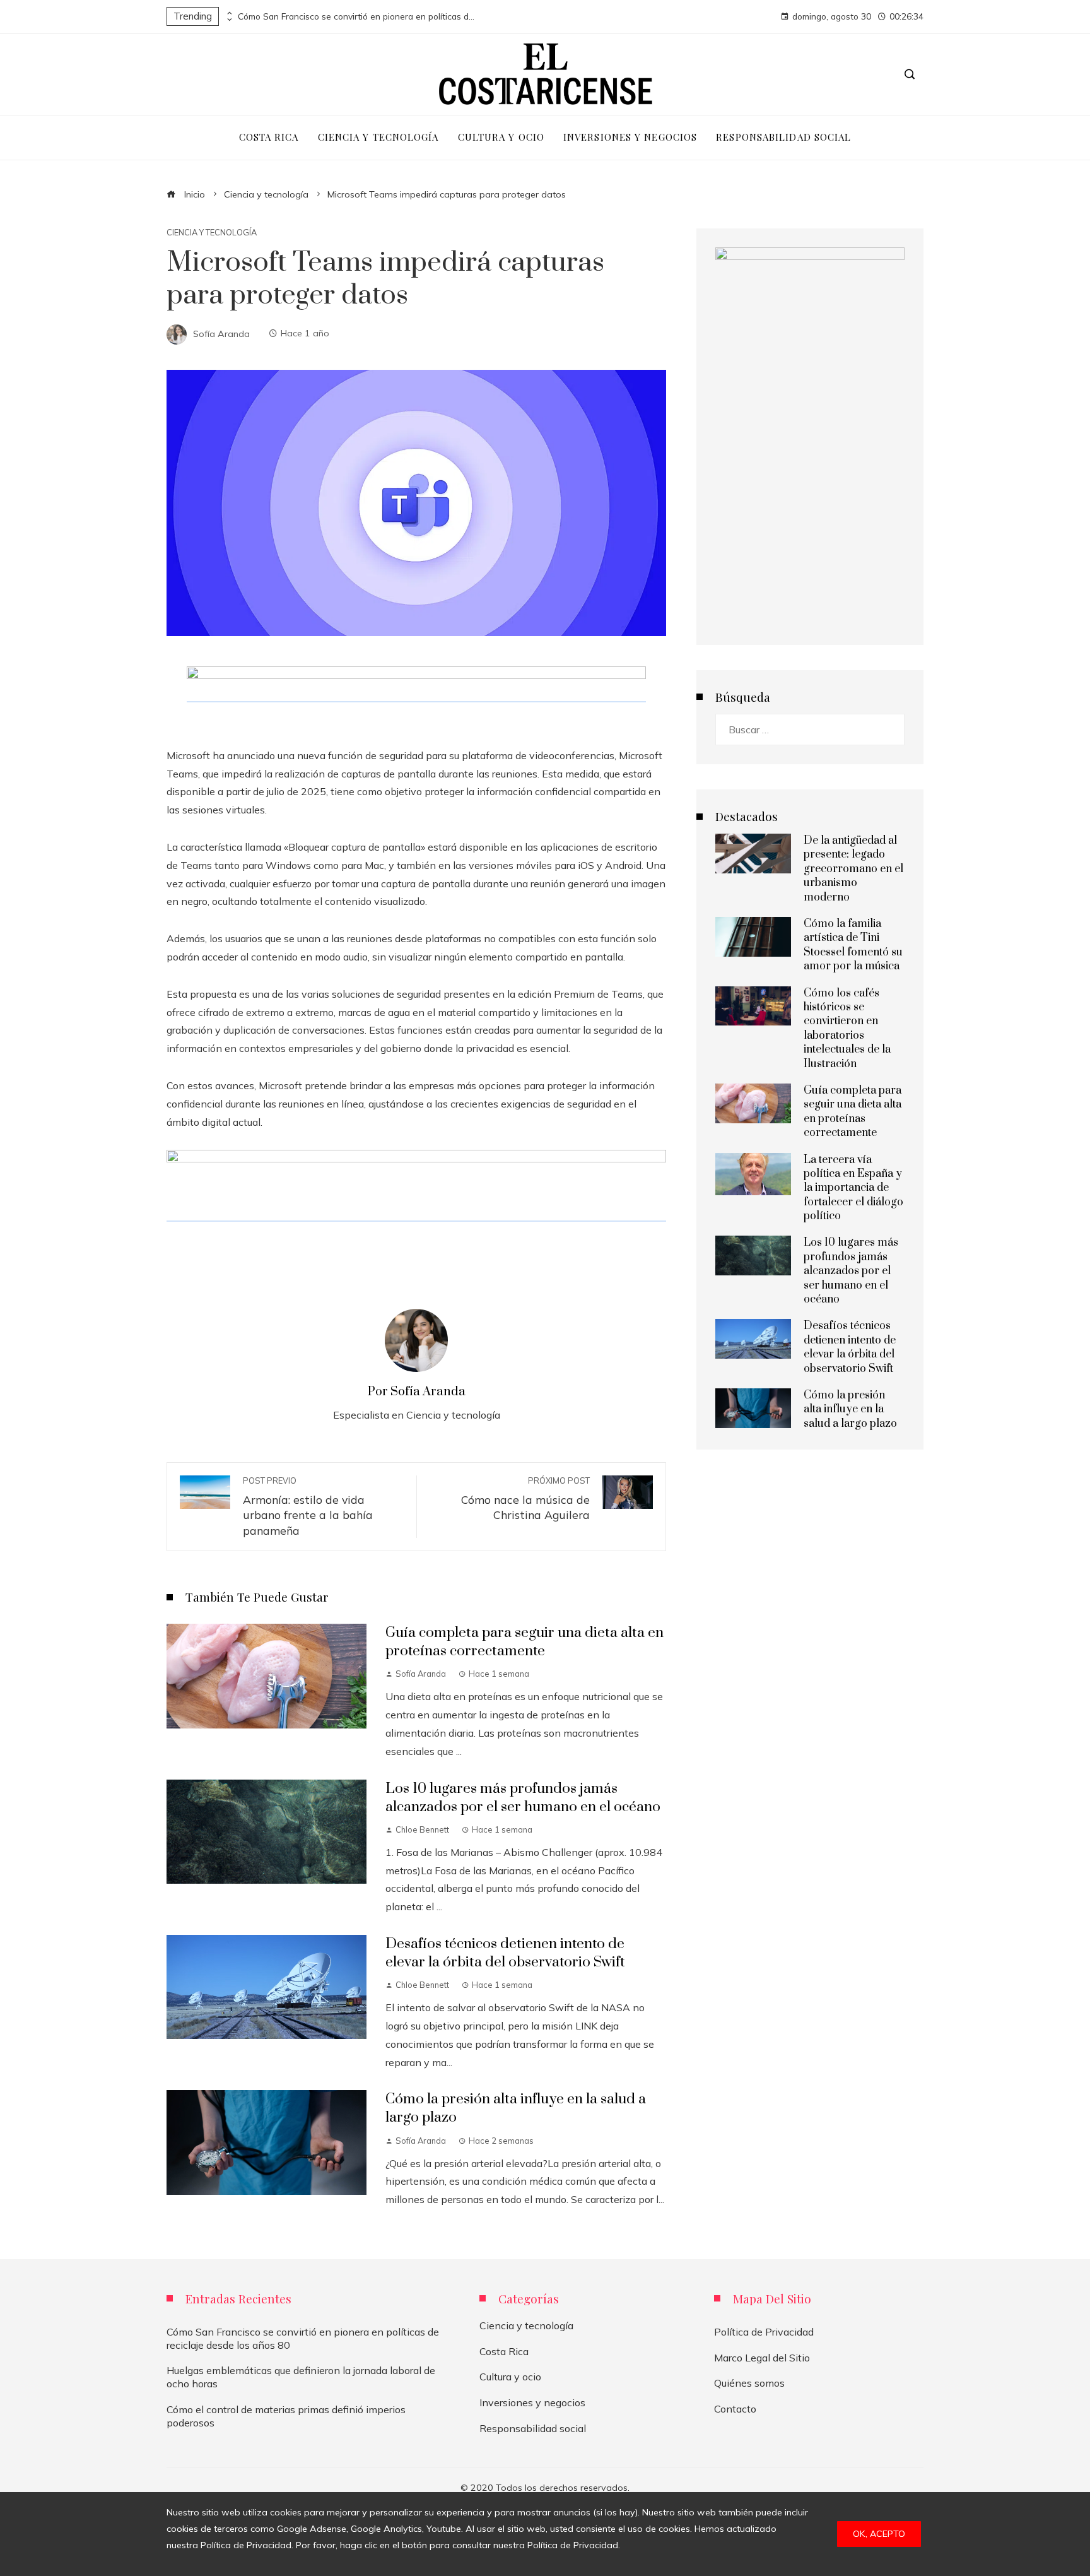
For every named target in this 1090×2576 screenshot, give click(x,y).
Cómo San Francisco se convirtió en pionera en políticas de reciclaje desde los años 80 (358, 16)
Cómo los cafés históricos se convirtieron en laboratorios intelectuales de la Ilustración (847, 1029)
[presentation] (228, 13)
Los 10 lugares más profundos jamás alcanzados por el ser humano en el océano (523, 1798)
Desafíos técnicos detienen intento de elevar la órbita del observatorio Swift (505, 1953)
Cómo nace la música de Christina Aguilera (525, 1499)
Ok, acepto (879, 2534)
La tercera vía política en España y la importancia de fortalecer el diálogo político (853, 1188)
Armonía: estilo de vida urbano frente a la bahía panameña (308, 1506)
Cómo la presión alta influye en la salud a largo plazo (850, 1409)
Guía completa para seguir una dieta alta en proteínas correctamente (524, 1642)
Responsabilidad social (533, 2428)
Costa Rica (504, 2351)
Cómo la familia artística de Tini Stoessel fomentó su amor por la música (853, 945)
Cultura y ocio (510, 2377)
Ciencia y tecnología (212, 233)
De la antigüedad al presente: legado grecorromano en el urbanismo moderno (853, 869)
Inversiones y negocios (532, 2402)
